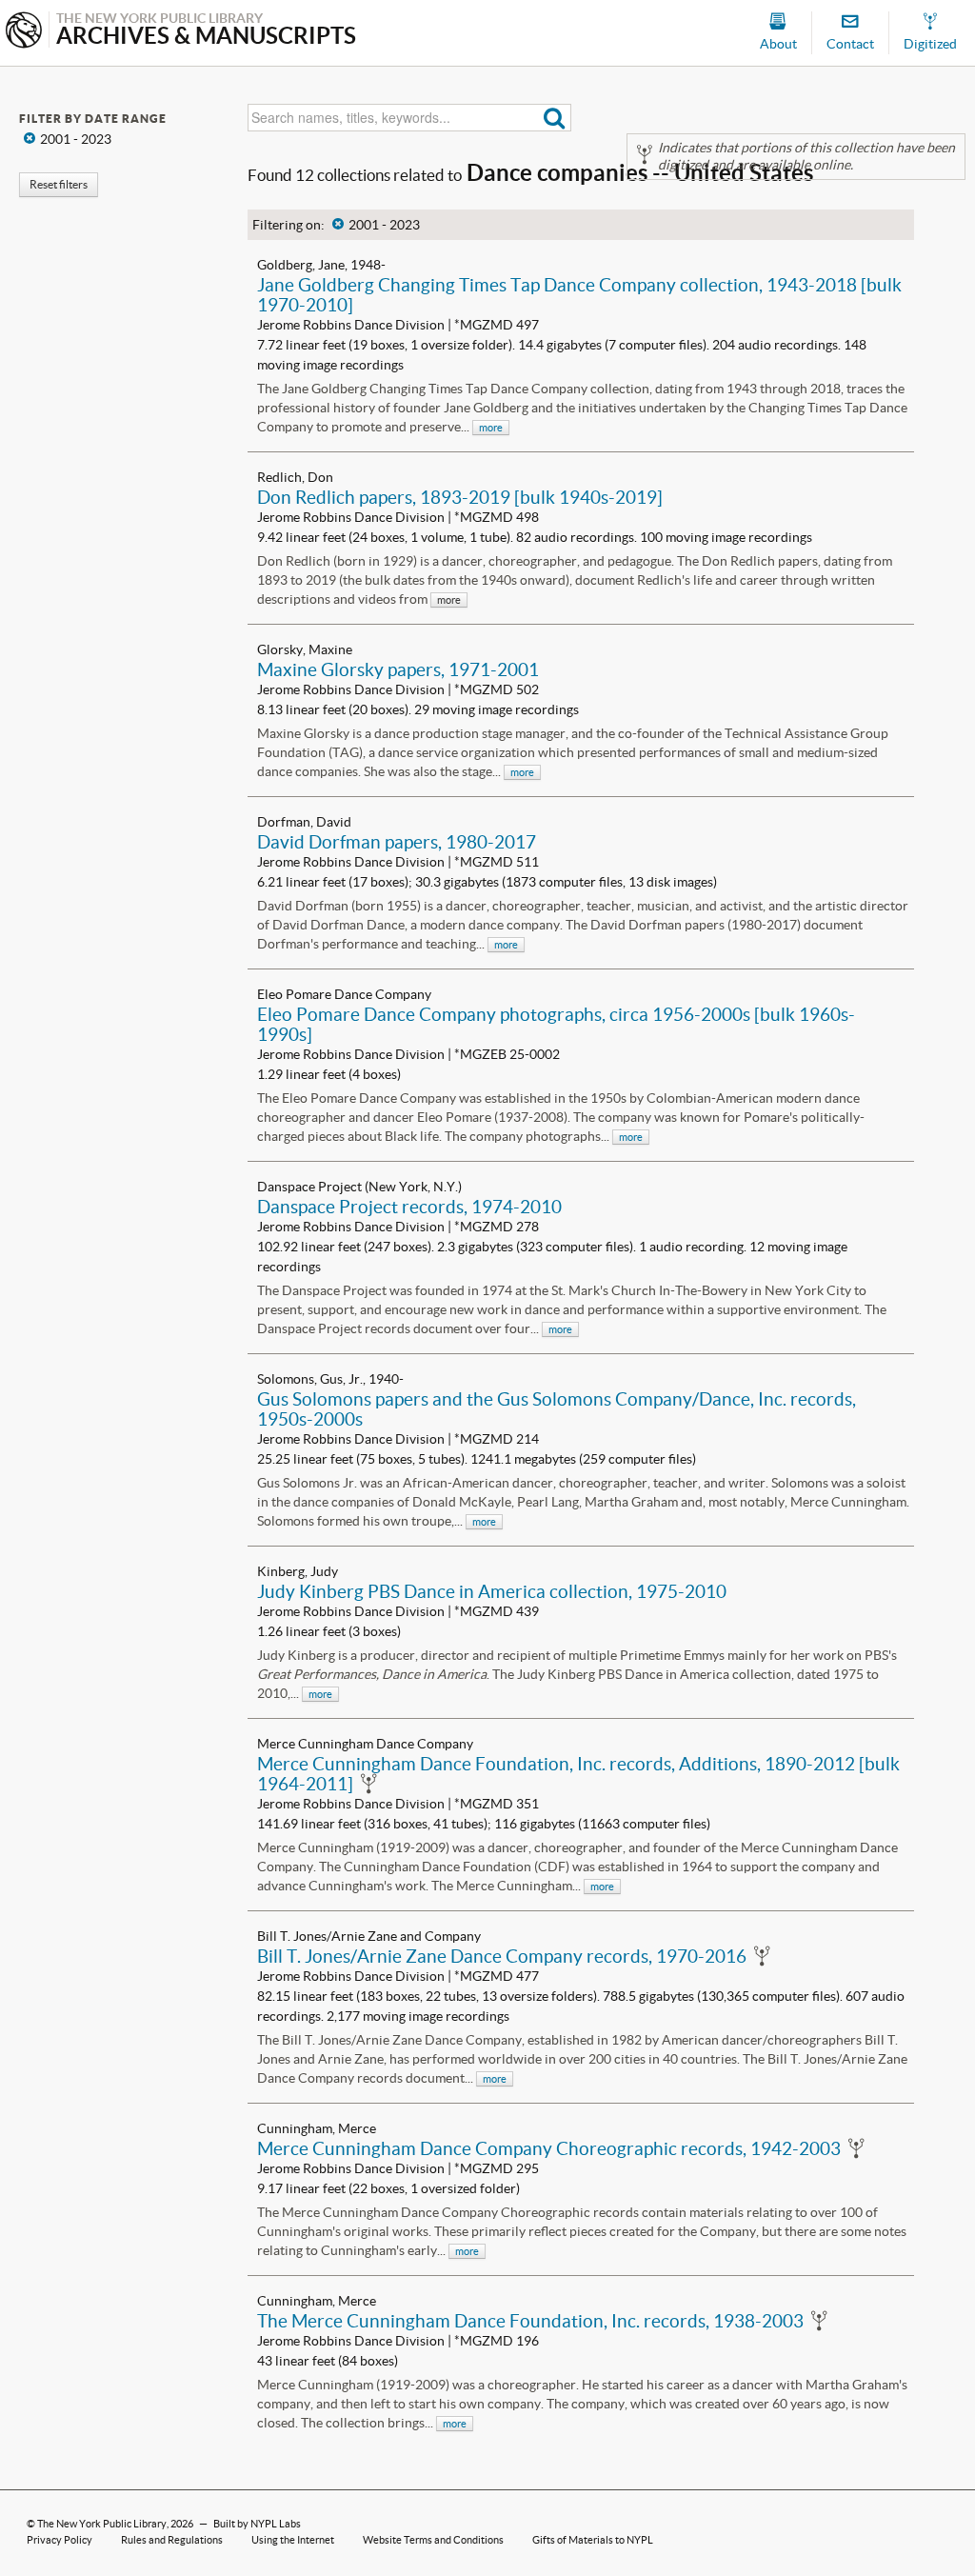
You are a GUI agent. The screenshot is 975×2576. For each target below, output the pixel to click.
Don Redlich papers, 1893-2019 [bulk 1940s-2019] (460, 497)
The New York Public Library (102, 2524)
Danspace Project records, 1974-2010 (409, 1207)
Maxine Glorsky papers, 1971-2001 (398, 669)
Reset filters (59, 184)
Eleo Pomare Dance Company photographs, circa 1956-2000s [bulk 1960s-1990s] (556, 1024)
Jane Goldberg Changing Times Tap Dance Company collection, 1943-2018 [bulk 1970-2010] (579, 295)
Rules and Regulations (172, 2540)
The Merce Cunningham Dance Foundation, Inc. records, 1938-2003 (530, 2321)
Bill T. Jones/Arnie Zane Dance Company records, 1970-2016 (502, 1956)
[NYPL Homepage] (24, 32)
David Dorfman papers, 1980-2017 (397, 842)
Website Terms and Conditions (433, 2540)
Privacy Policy (60, 2540)
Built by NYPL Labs (257, 2524)
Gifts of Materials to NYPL (593, 2540)
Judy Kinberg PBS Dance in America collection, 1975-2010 (492, 1591)
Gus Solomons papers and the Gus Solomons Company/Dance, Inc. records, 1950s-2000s (557, 1409)
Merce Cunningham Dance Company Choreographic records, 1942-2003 (549, 2148)
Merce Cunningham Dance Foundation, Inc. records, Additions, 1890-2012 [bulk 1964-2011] (578, 1774)
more (491, 428)
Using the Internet (293, 2540)
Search (555, 118)
